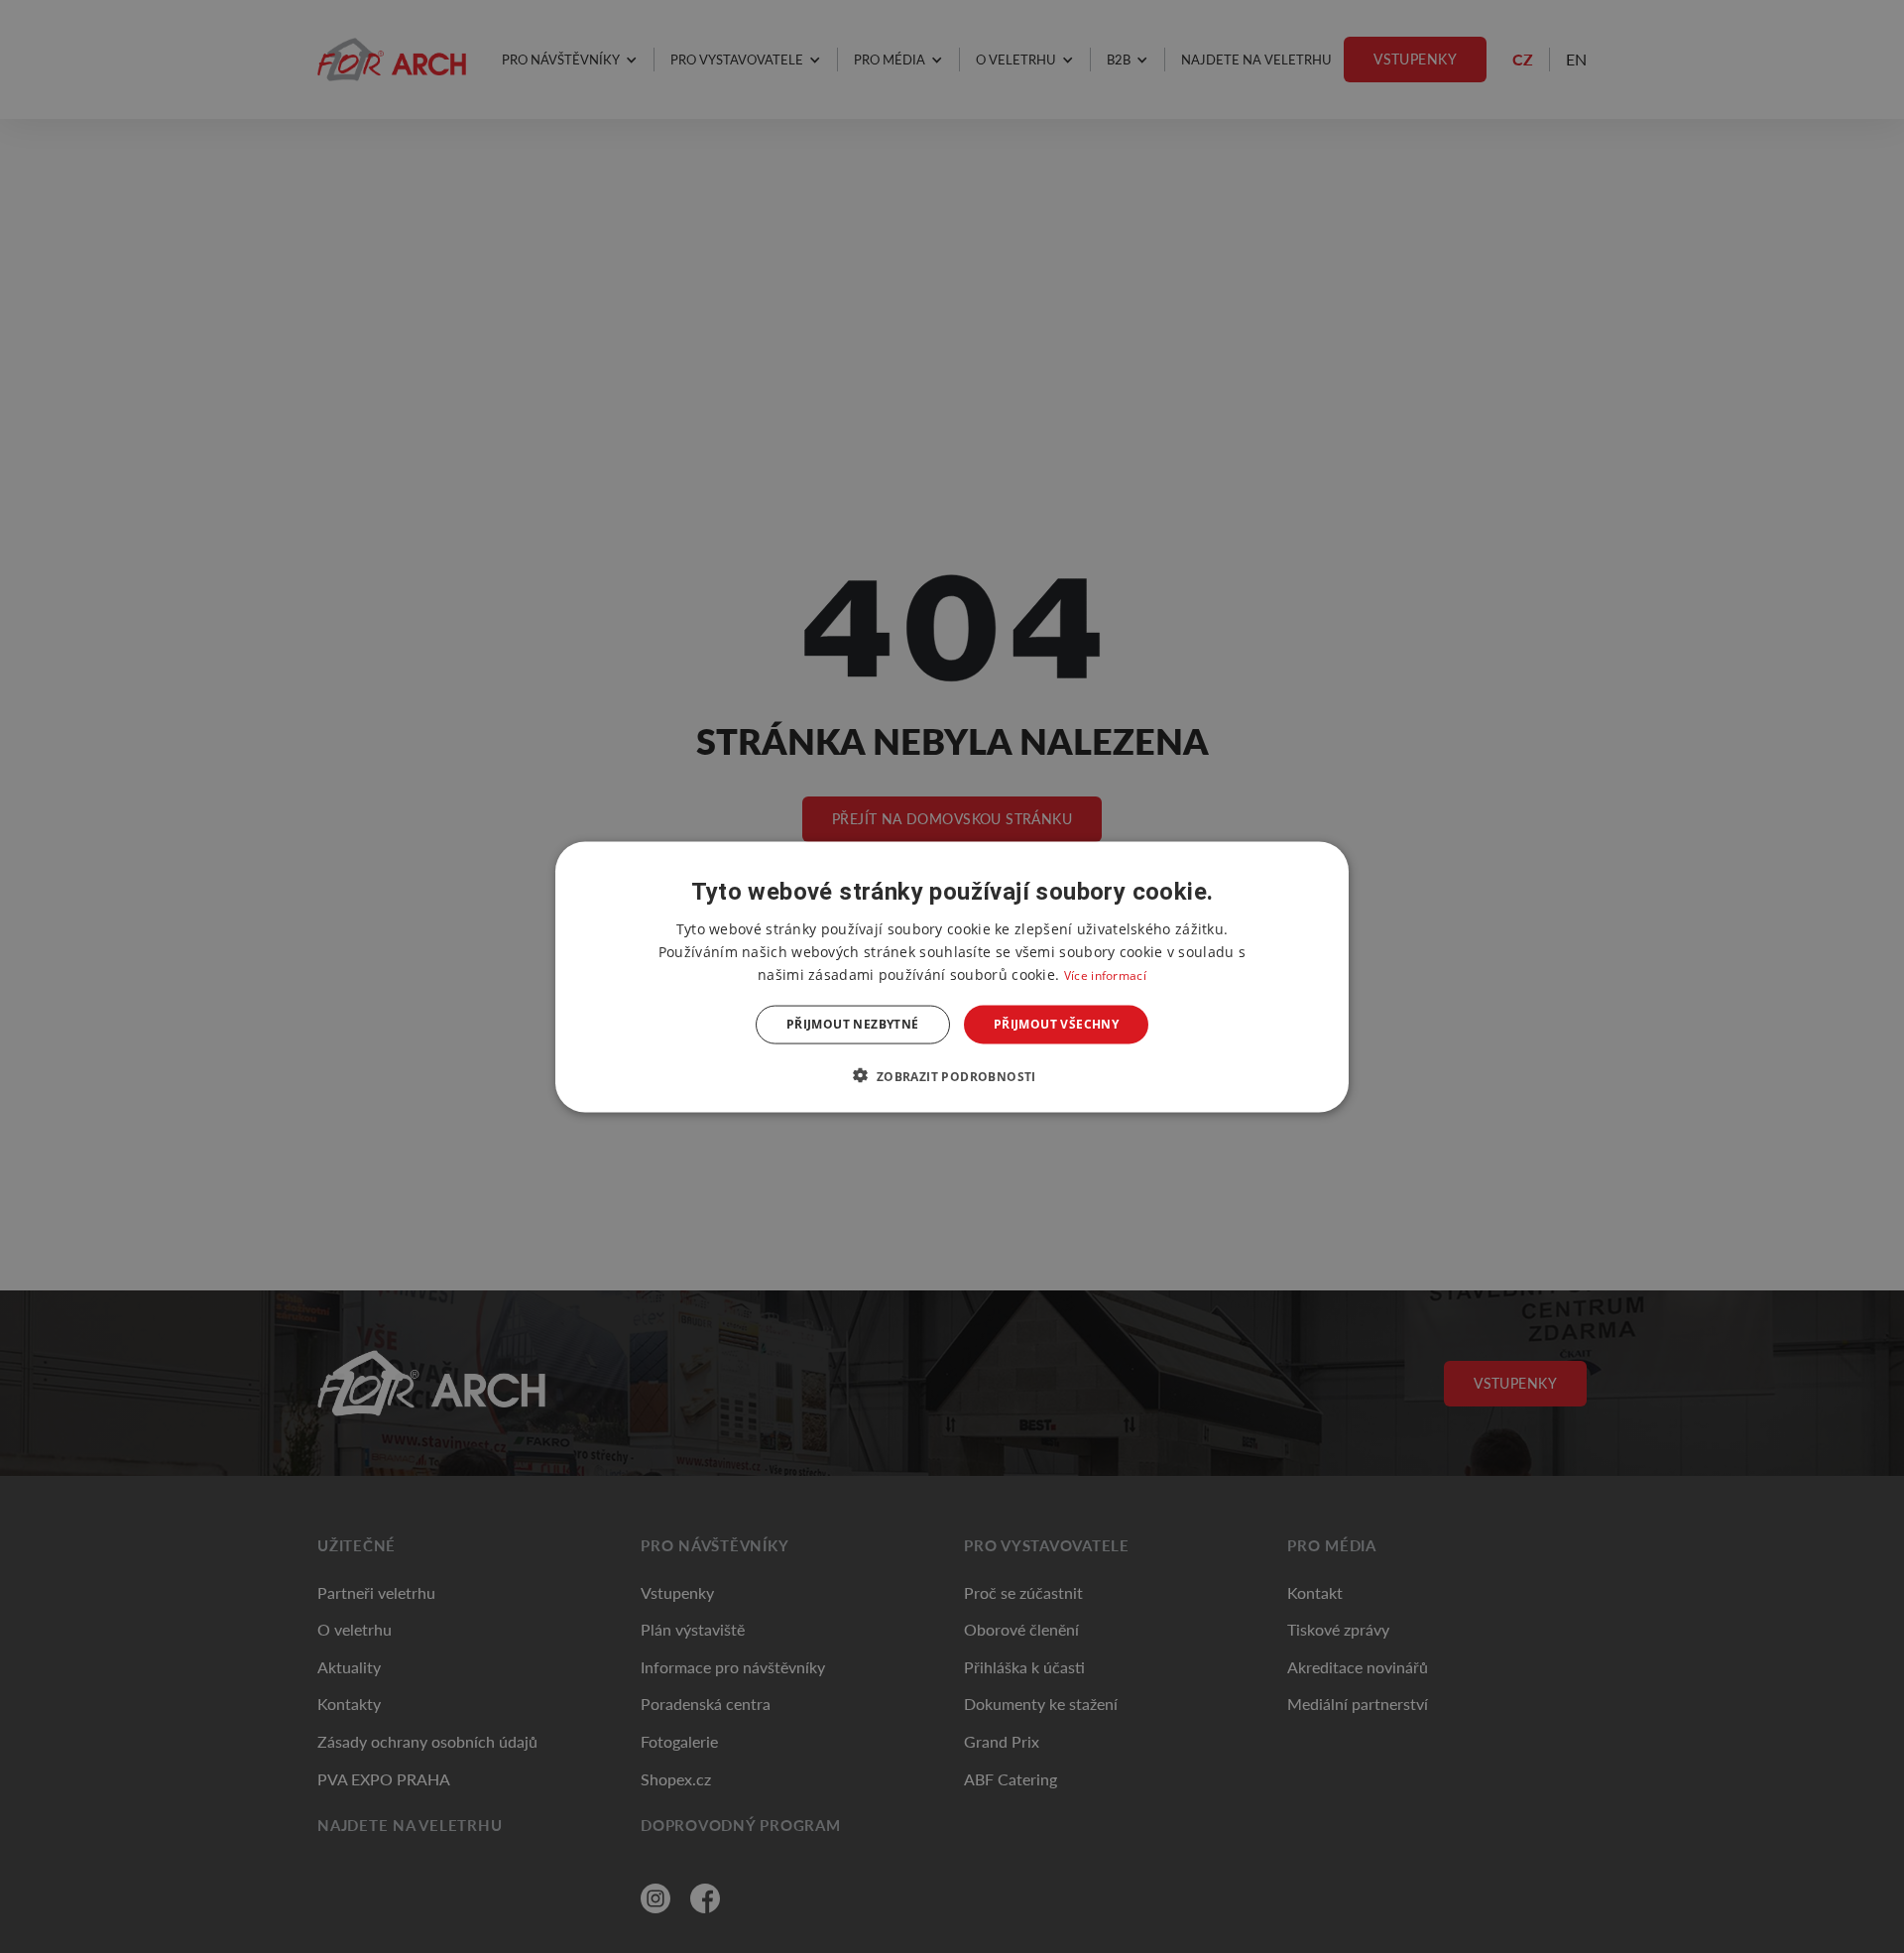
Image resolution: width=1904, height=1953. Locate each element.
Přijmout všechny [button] (1056, 1024)
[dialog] (952, 976)
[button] (952, 1075)
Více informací (1105, 975)
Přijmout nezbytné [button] (853, 1024)
